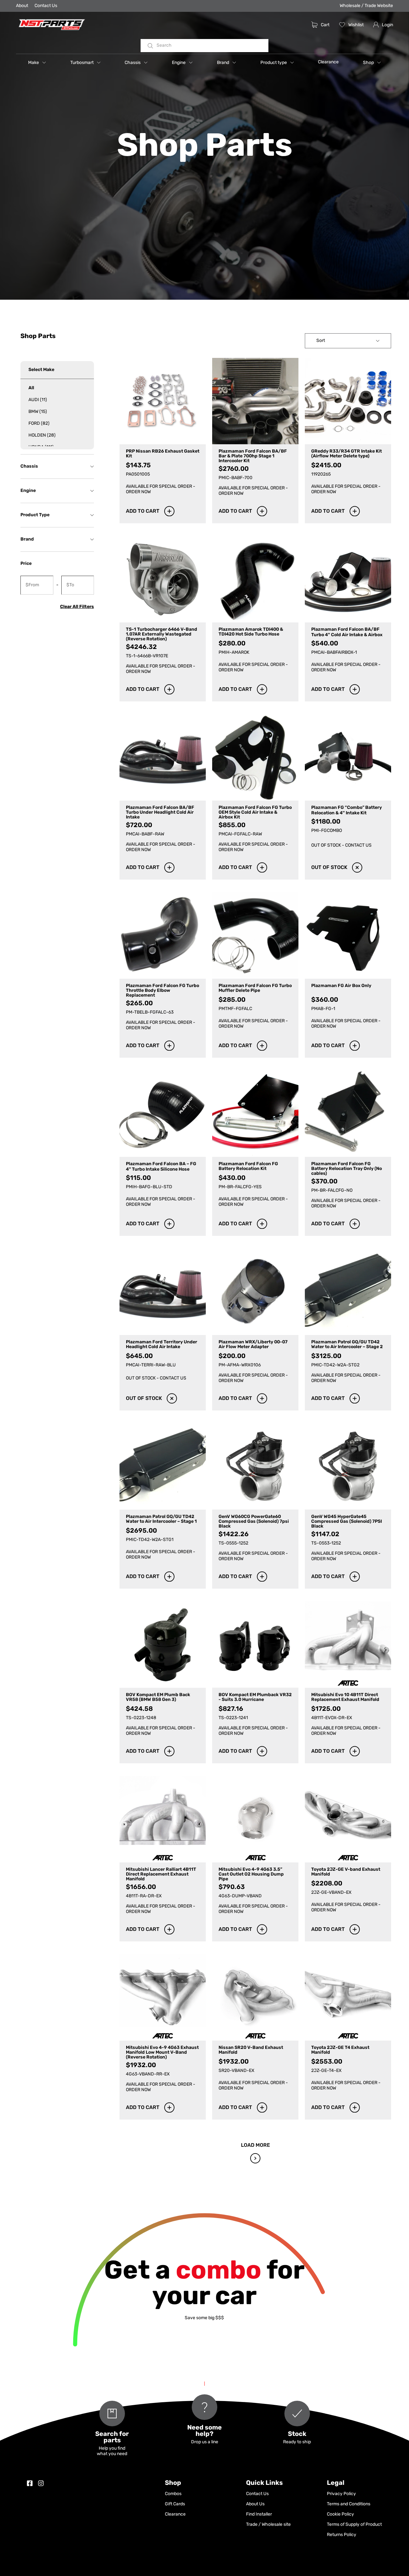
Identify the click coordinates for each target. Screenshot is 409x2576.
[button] (37, 62)
